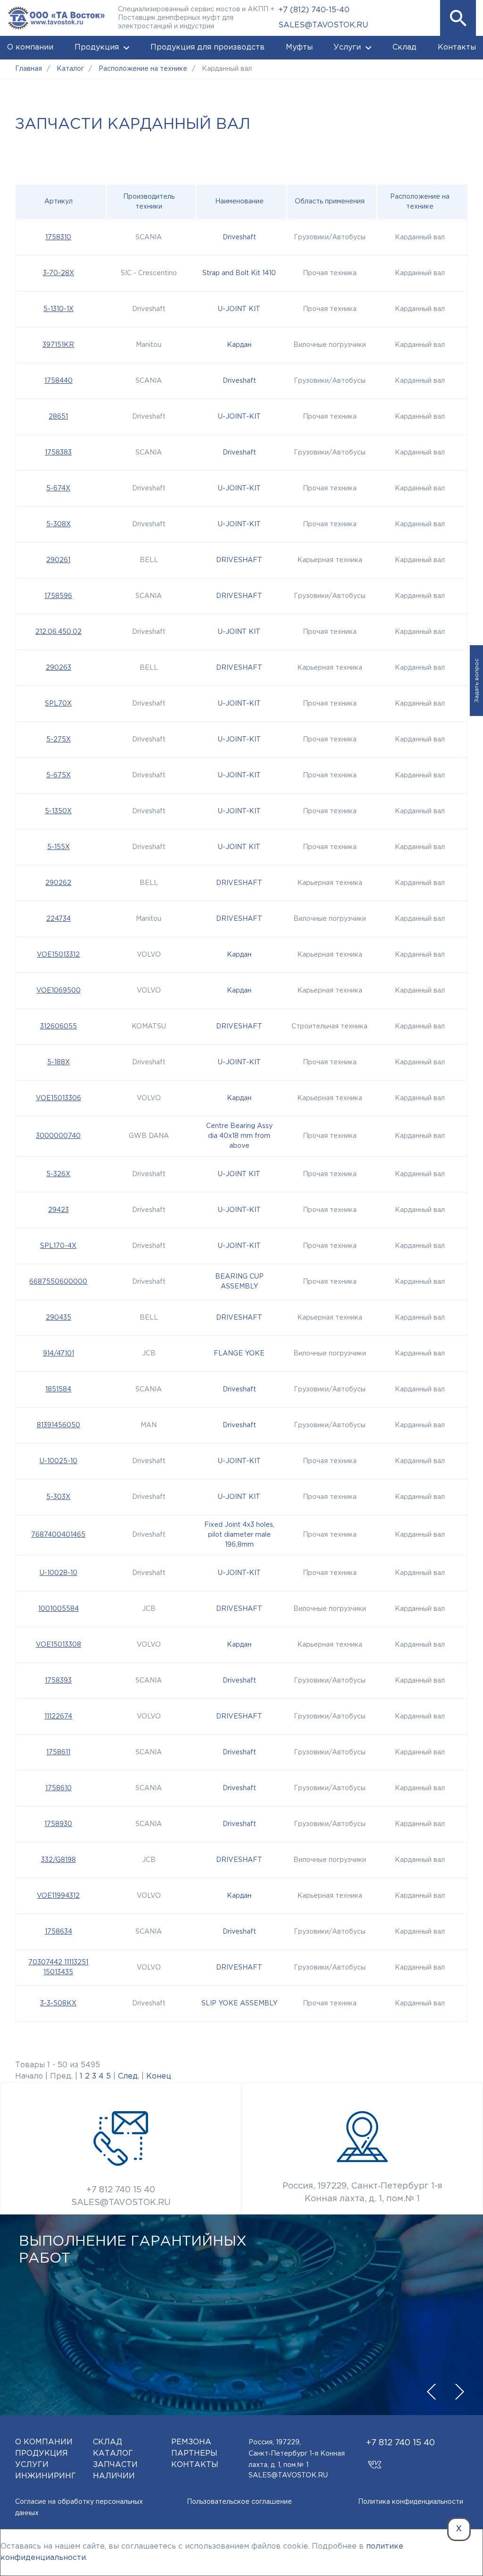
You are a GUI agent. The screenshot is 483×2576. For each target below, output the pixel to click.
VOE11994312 (58, 1896)
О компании (30, 47)
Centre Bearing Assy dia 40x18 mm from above (239, 1136)
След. (129, 2076)
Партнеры (194, 2454)
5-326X (58, 1174)
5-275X (58, 740)
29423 (58, 1210)
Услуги (347, 47)
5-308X (58, 524)
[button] (458, 18)
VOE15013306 (58, 1098)
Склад (404, 47)
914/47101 (58, 1354)
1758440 (58, 381)
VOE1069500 (58, 991)
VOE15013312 (58, 955)
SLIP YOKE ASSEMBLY (239, 2004)
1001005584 (58, 1609)
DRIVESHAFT (239, 560)
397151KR (58, 345)
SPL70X (58, 704)
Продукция (97, 47)
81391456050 (58, 1425)
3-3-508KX (58, 2004)
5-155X (58, 847)
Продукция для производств (208, 47)
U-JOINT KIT (239, 309)
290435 (58, 1318)
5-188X (58, 1062)
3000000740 (58, 1136)
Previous (431, 2391)
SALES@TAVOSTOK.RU (323, 25)
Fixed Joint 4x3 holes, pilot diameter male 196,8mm (239, 1535)
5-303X (58, 1497)
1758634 (58, 1932)
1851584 (58, 1389)
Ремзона (191, 2442)
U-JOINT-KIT (239, 417)
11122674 (58, 1717)
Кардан (239, 345)
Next (459, 2391)
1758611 (58, 1752)
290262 (58, 883)
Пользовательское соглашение (239, 2502)
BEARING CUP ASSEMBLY (239, 1282)
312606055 (58, 1027)
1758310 (58, 237)
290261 (58, 560)
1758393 (58, 1681)
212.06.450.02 (58, 632)
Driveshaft (239, 237)
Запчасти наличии (115, 2471)
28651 (58, 417)
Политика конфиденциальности (411, 2502)
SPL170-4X (58, 1246)
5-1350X (58, 811)
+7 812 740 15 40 (121, 2190)
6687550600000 (58, 1282)
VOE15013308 (58, 1645)
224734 (58, 919)
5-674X (58, 488)
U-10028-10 (58, 1573)
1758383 (58, 453)
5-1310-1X (58, 309)
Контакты (457, 47)
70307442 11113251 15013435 (58, 1967)
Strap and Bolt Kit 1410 (239, 273)
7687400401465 (58, 1535)
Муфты (299, 47)
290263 (58, 668)
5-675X (58, 775)
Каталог (113, 2454)
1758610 (58, 1788)
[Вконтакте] (374, 2460)
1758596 (58, 596)
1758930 (58, 1824)
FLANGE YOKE (239, 1354)
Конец (159, 2076)
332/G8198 (58, 1860)
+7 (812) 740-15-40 (314, 10)
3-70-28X (58, 273)
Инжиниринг (46, 2476)
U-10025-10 (58, 1461)
